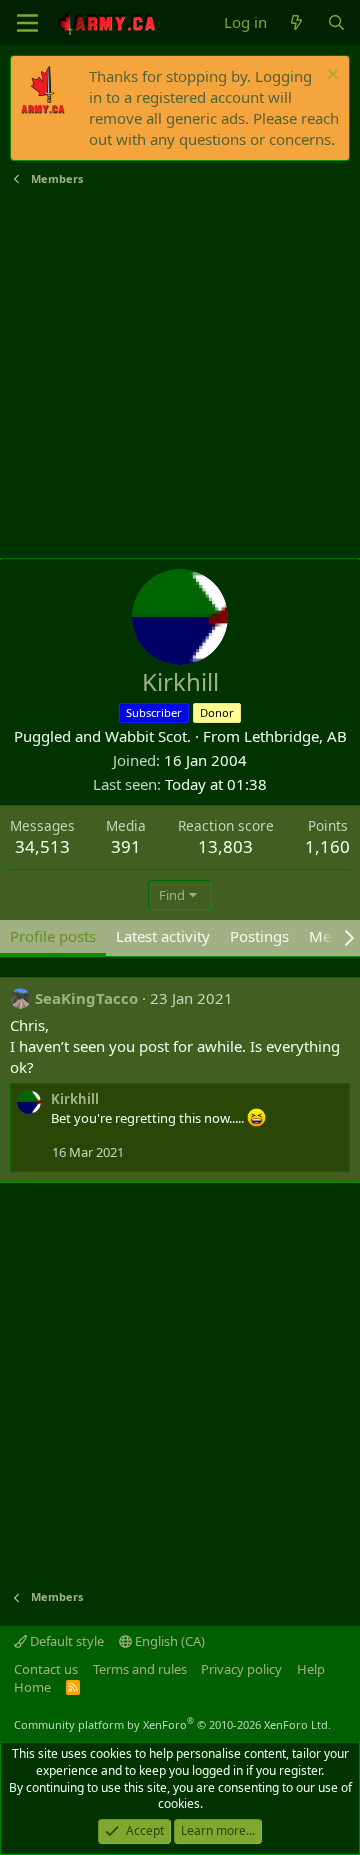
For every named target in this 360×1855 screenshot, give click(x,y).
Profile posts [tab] (53, 936)
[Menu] (27, 23)
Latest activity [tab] (163, 936)
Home (32, 1687)
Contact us (46, 1669)
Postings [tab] (259, 936)
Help (311, 1669)
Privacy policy (241, 1669)
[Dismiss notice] (330, 76)
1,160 (327, 846)
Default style (65, 1641)
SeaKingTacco (86, 998)
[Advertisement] (180, 373)
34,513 (42, 846)
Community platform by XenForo (172, 1724)
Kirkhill (75, 1099)
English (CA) (168, 1641)
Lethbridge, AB (295, 736)
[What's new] (296, 22)
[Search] (336, 22)
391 (126, 846)
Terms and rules (140, 1669)
